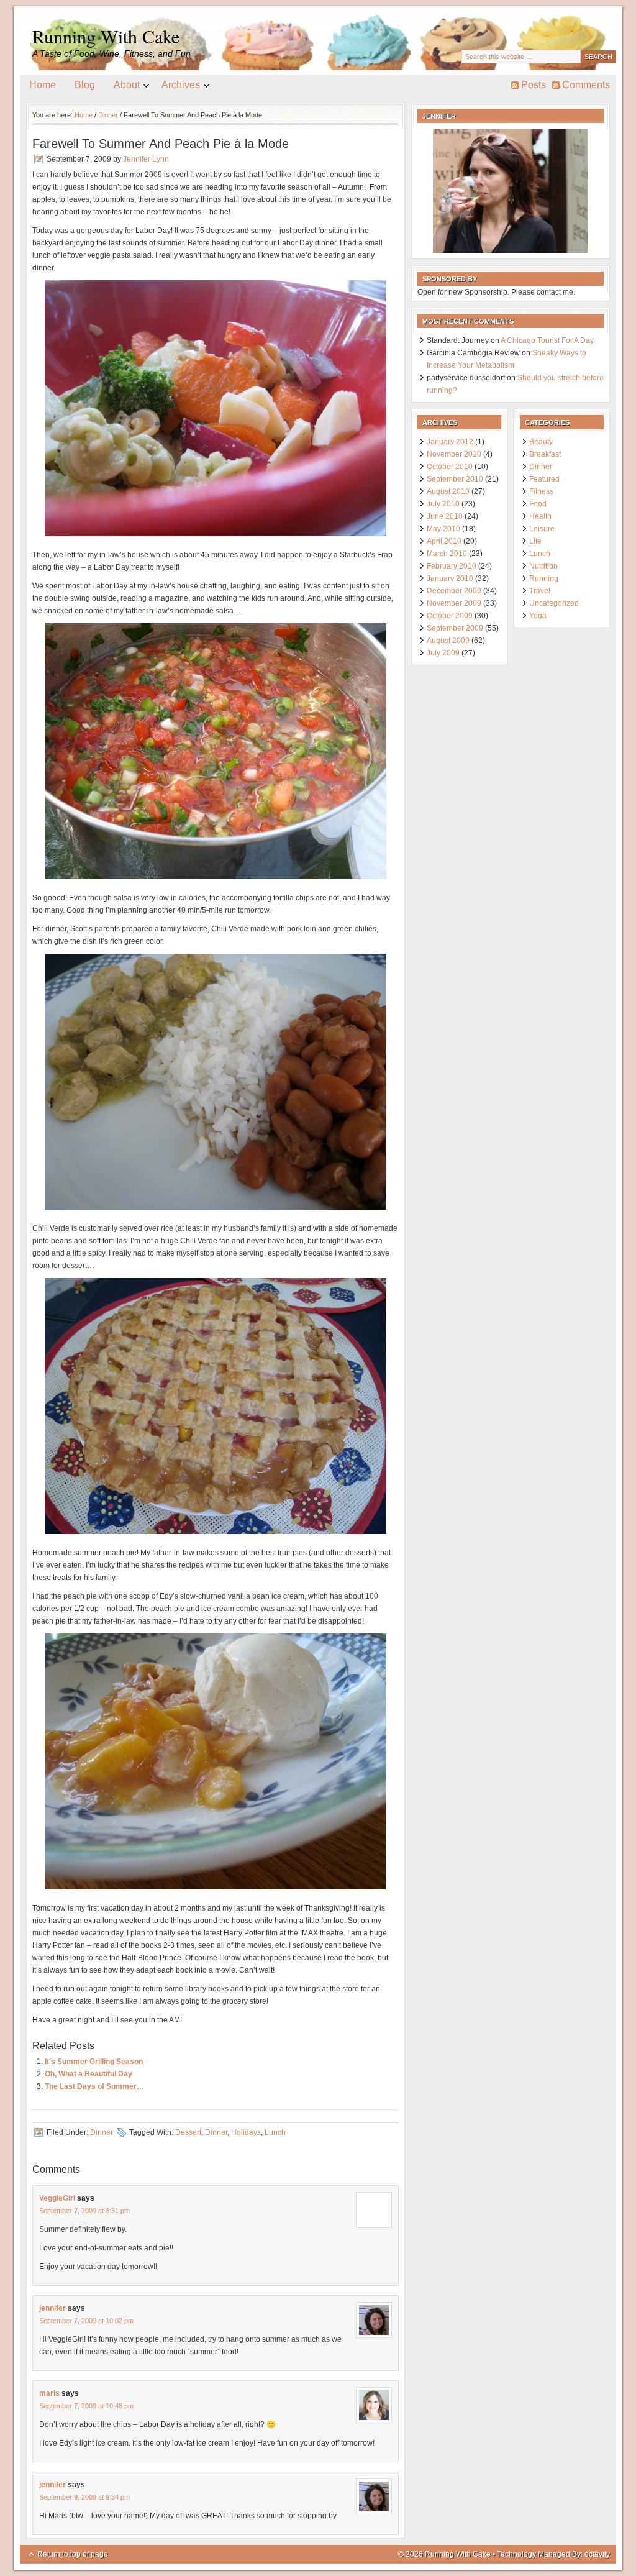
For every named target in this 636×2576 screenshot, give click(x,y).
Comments (586, 85)
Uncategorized (554, 603)
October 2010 (450, 467)
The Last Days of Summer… (94, 2086)
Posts (534, 85)
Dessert (188, 2132)
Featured (544, 479)
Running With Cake (106, 36)
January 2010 (450, 578)
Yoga (538, 616)
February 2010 (452, 566)
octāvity (597, 2554)
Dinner (102, 2132)
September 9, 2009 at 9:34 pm (84, 2497)
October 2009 (450, 616)
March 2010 (447, 554)
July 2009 (443, 653)
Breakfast (545, 454)
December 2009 (454, 591)
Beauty (541, 442)
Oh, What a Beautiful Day (89, 2074)
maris (49, 2393)
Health (540, 516)
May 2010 (443, 529)
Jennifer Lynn (146, 159)
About (122, 87)
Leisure (542, 529)
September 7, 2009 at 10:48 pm (86, 2406)
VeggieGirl (57, 2198)
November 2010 (454, 454)
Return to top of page (73, 2554)
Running (544, 578)
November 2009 (454, 603)
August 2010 (448, 491)
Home (43, 85)
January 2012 (450, 442)
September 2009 (455, 628)
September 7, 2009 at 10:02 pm (86, 2321)
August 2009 (448, 641)
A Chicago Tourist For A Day (547, 340)
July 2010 (443, 504)
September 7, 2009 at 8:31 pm (84, 2211)
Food (538, 504)
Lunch (275, 2132)
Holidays (246, 2132)
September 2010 (455, 479)
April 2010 (444, 541)
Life (535, 541)
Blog (85, 85)
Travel (540, 591)
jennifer (52, 2308)
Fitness (541, 491)
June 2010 (445, 516)
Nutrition (543, 566)
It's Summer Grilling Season (94, 2062)
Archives (176, 87)
